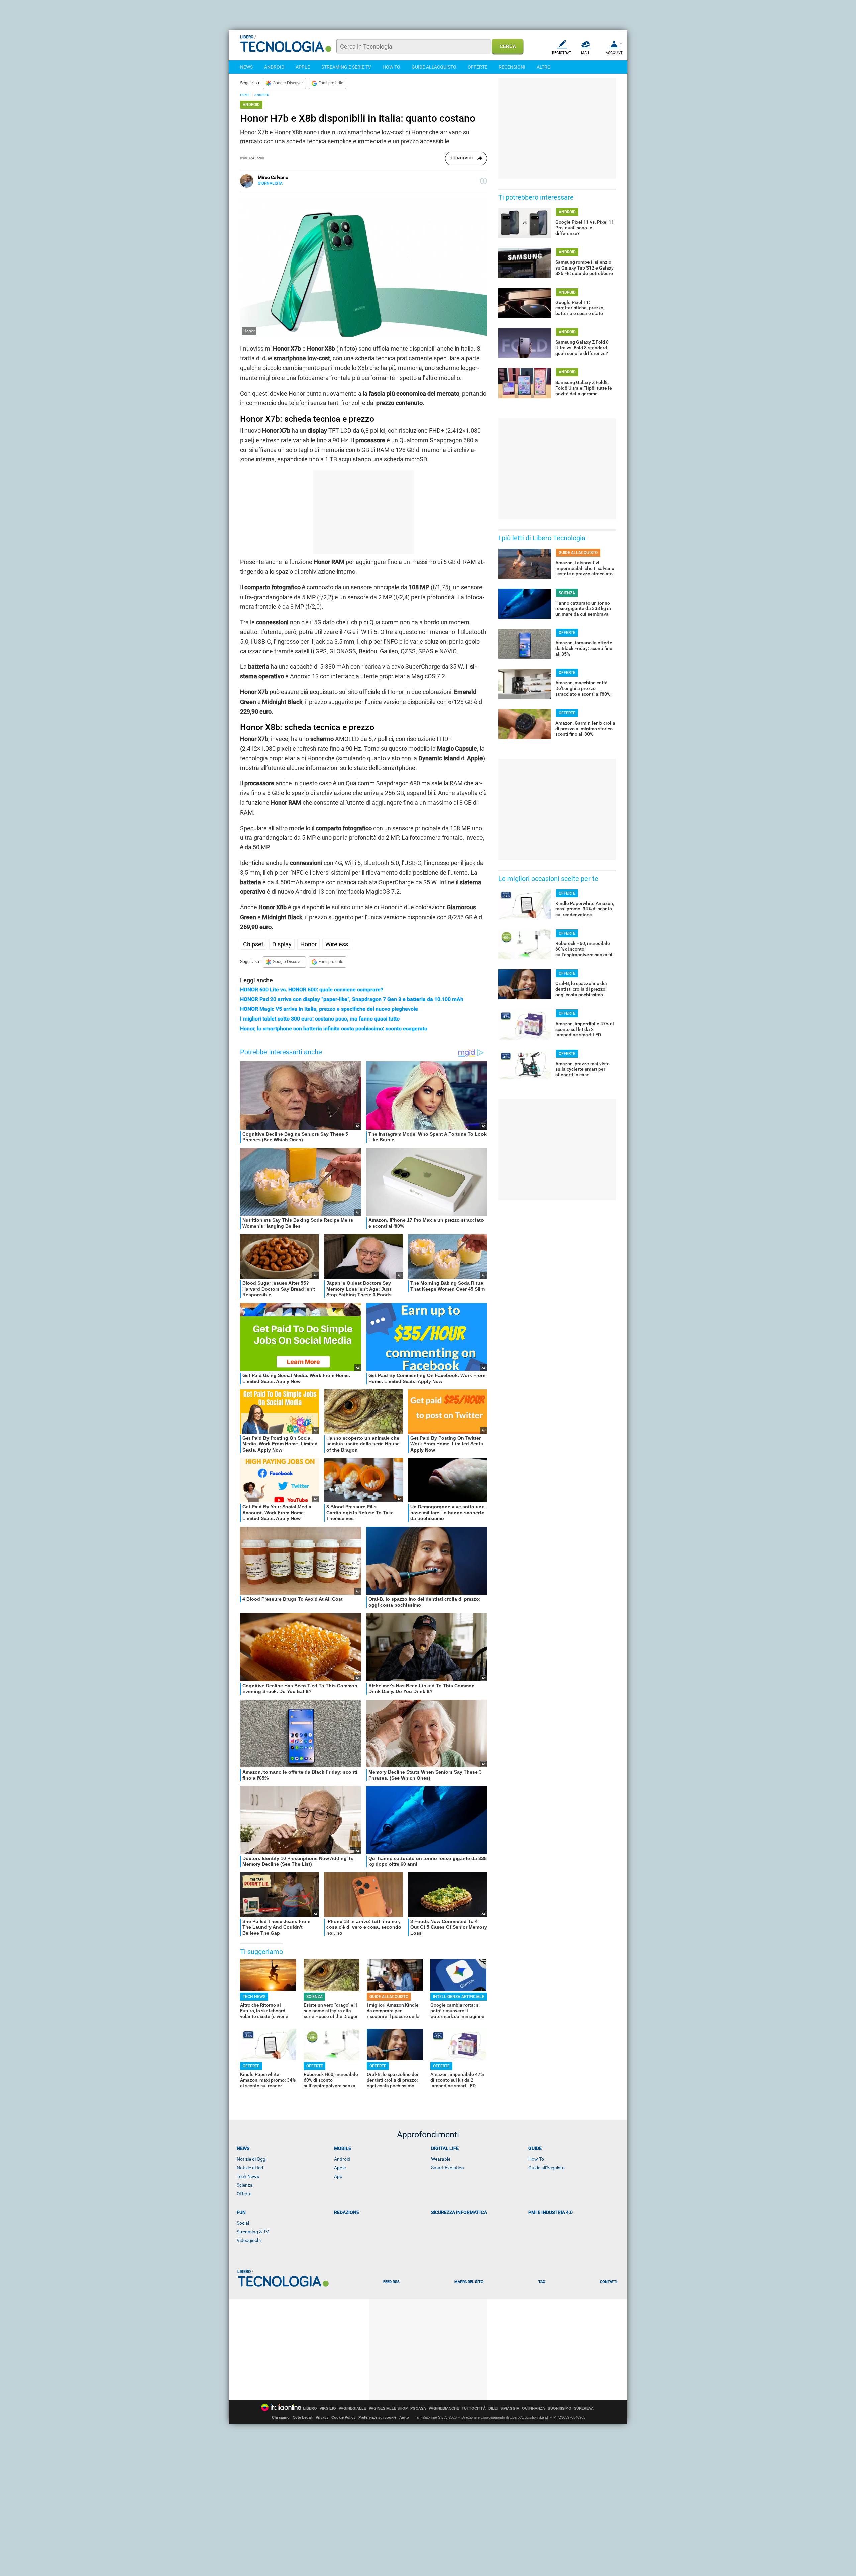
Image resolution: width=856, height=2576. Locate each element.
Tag (542, 2282)
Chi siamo (281, 2417)
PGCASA (418, 2409)
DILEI (493, 2409)
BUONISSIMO (560, 2409)
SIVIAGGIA (510, 2409)
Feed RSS (391, 2282)
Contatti (609, 2282)
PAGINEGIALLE (352, 2409)
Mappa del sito (469, 2282)
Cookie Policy (343, 2417)
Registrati (562, 53)
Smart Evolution (448, 2168)
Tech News (248, 2176)
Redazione (347, 2212)
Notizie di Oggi (252, 2159)
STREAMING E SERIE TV (346, 67)
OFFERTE (477, 67)
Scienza (245, 2185)
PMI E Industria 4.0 (551, 2212)
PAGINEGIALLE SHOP (388, 2409)
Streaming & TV (253, 2232)
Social (243, 2223)
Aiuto (404, 2417)
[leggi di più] (484, 181)
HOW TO (391, 67)
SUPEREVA (584, 2409)
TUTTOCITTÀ (474, 2409)
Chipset (253, 944)
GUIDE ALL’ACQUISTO (389, 1997)
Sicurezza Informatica (459, 2212)
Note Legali (303, 2417)
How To (536, 2159)
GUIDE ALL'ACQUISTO (434, 67)
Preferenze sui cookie (377, 2417)
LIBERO (310, 2409)
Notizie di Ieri (250, 2168)
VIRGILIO (328, 2409)
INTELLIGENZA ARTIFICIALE (459, 1997)
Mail (585, 53)
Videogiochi (249, 2240)
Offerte (244, 2194)
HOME (245, 95)
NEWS (246, 67)
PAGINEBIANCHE (444, 2409)
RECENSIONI (512, 67)
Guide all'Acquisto (547, 2168)
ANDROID (274, 67)
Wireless (337, 944)
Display (282, 944)
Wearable (441, 2159)
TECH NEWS (254, 1997)
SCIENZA (314, 1997)
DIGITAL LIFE (445, 2148)
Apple (340, 2168)
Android (342, 2159)
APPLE (303, 67)
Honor (308, 944)
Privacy (322, 2417)
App (338, 2176)
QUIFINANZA (533, 2409)
